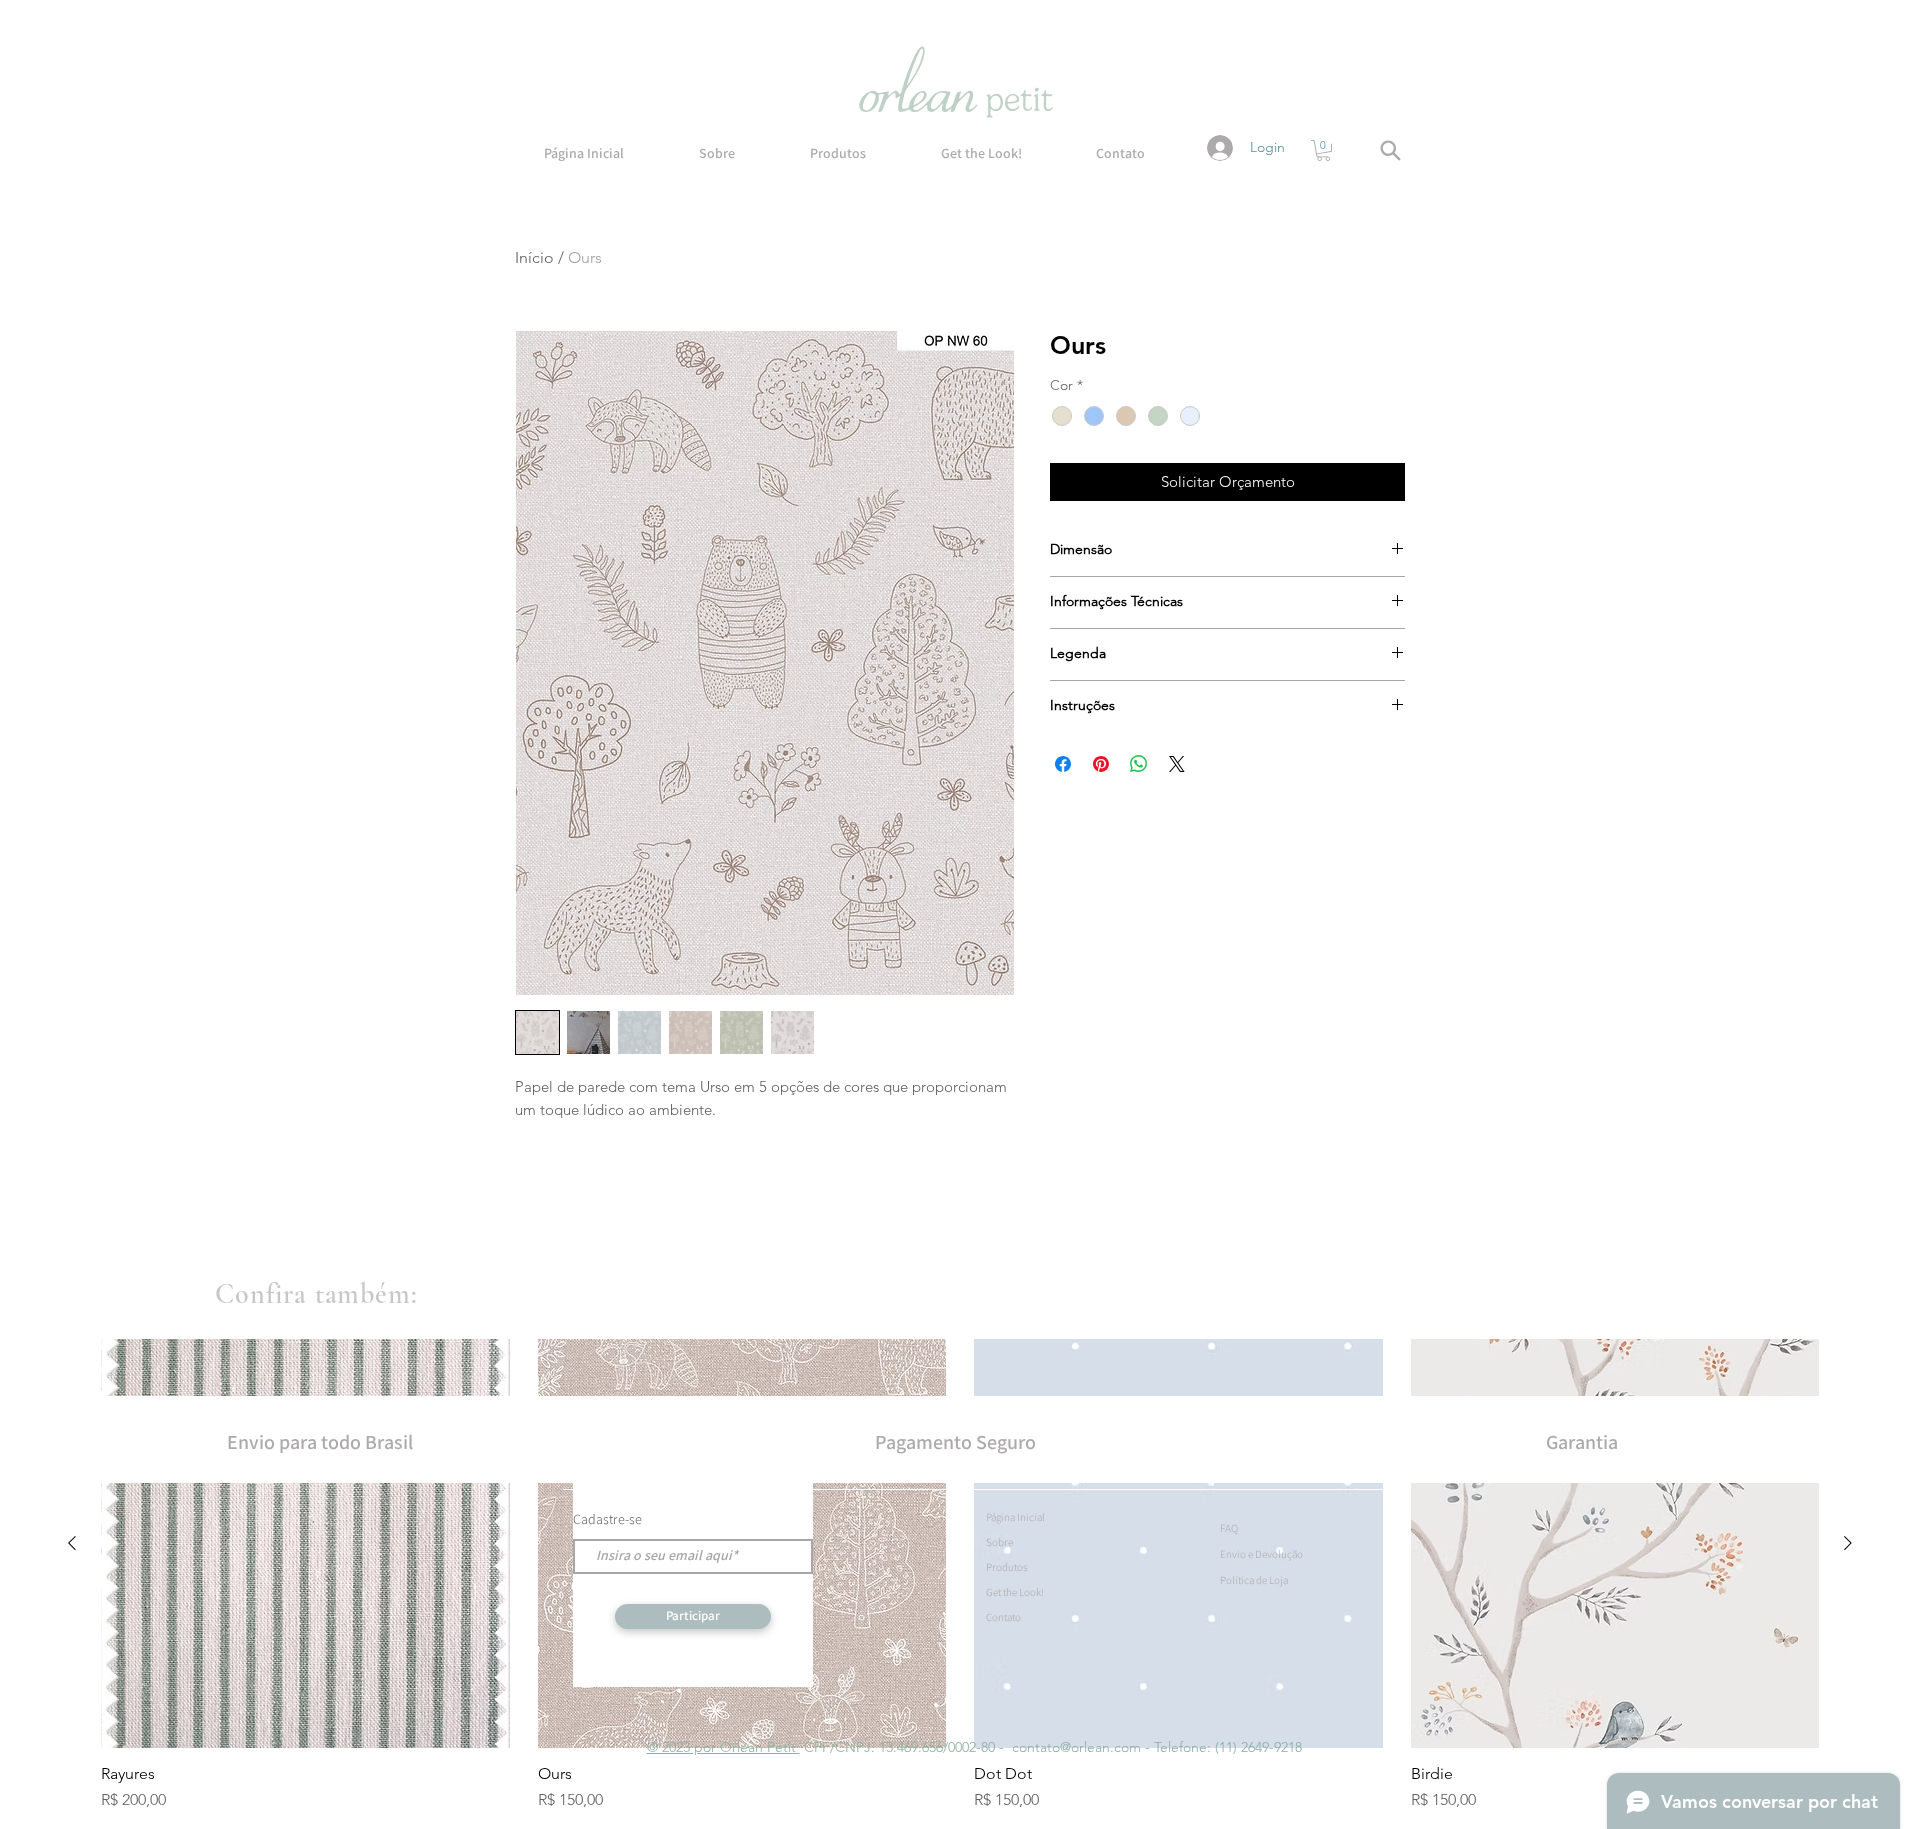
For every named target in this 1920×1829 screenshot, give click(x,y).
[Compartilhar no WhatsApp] (1139, 764)
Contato (1003, 1617)
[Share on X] (1177, 764)
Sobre (999, 1542)
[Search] (1390, 150)
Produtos (1006, 1567)
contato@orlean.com (1076, 1747)
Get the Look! (1015, 1592)
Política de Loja (1254, 1580)
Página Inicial (1015, 1517)
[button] (1323, 150)
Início (534, 257)
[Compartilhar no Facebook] (1063, 764)
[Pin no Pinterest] (1101, 764)
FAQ (1229, 1528)
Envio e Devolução (1261, 1554)
